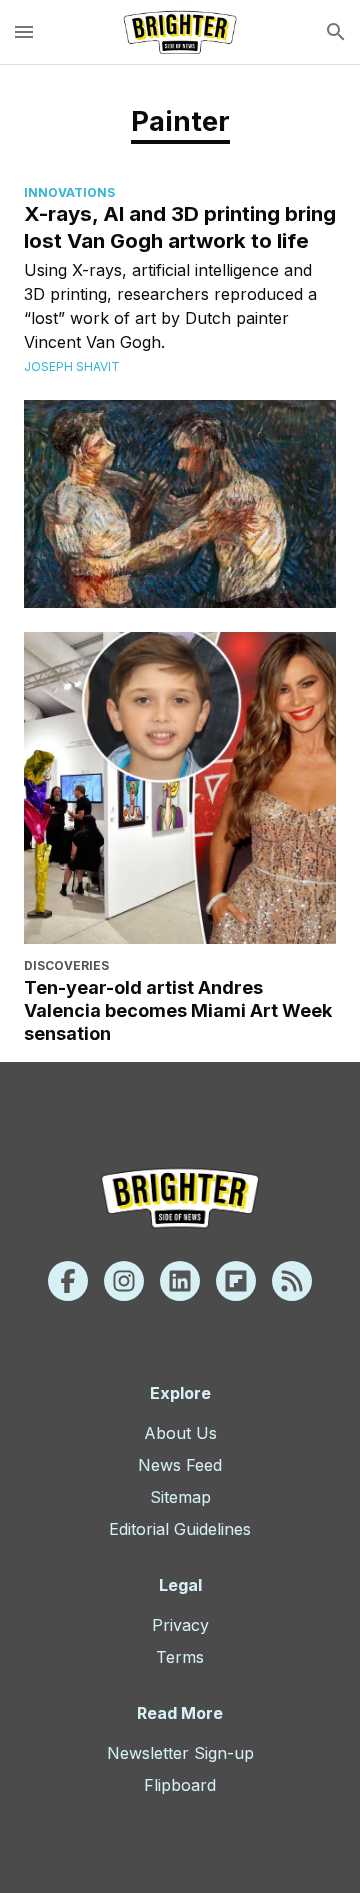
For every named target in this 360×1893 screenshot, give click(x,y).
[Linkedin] (180, 1281)
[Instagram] (124, 1281)
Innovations (69, 192)
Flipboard (180, 1785)
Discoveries (66, 965)
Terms (180, 1657)
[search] (336, 32)
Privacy (180, 1625)
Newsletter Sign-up (180, 1753)
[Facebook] (68, 1281)
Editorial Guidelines (180, 1529)
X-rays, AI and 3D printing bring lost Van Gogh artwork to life (180, 227)
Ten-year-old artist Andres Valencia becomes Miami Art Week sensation (178, 1011)
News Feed (180, 1465)
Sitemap (180, 1497)
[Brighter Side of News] (180, 32)
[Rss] (292, 1281)
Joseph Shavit (72, 366)
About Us (180, 1433)
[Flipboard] (236, 1281)
